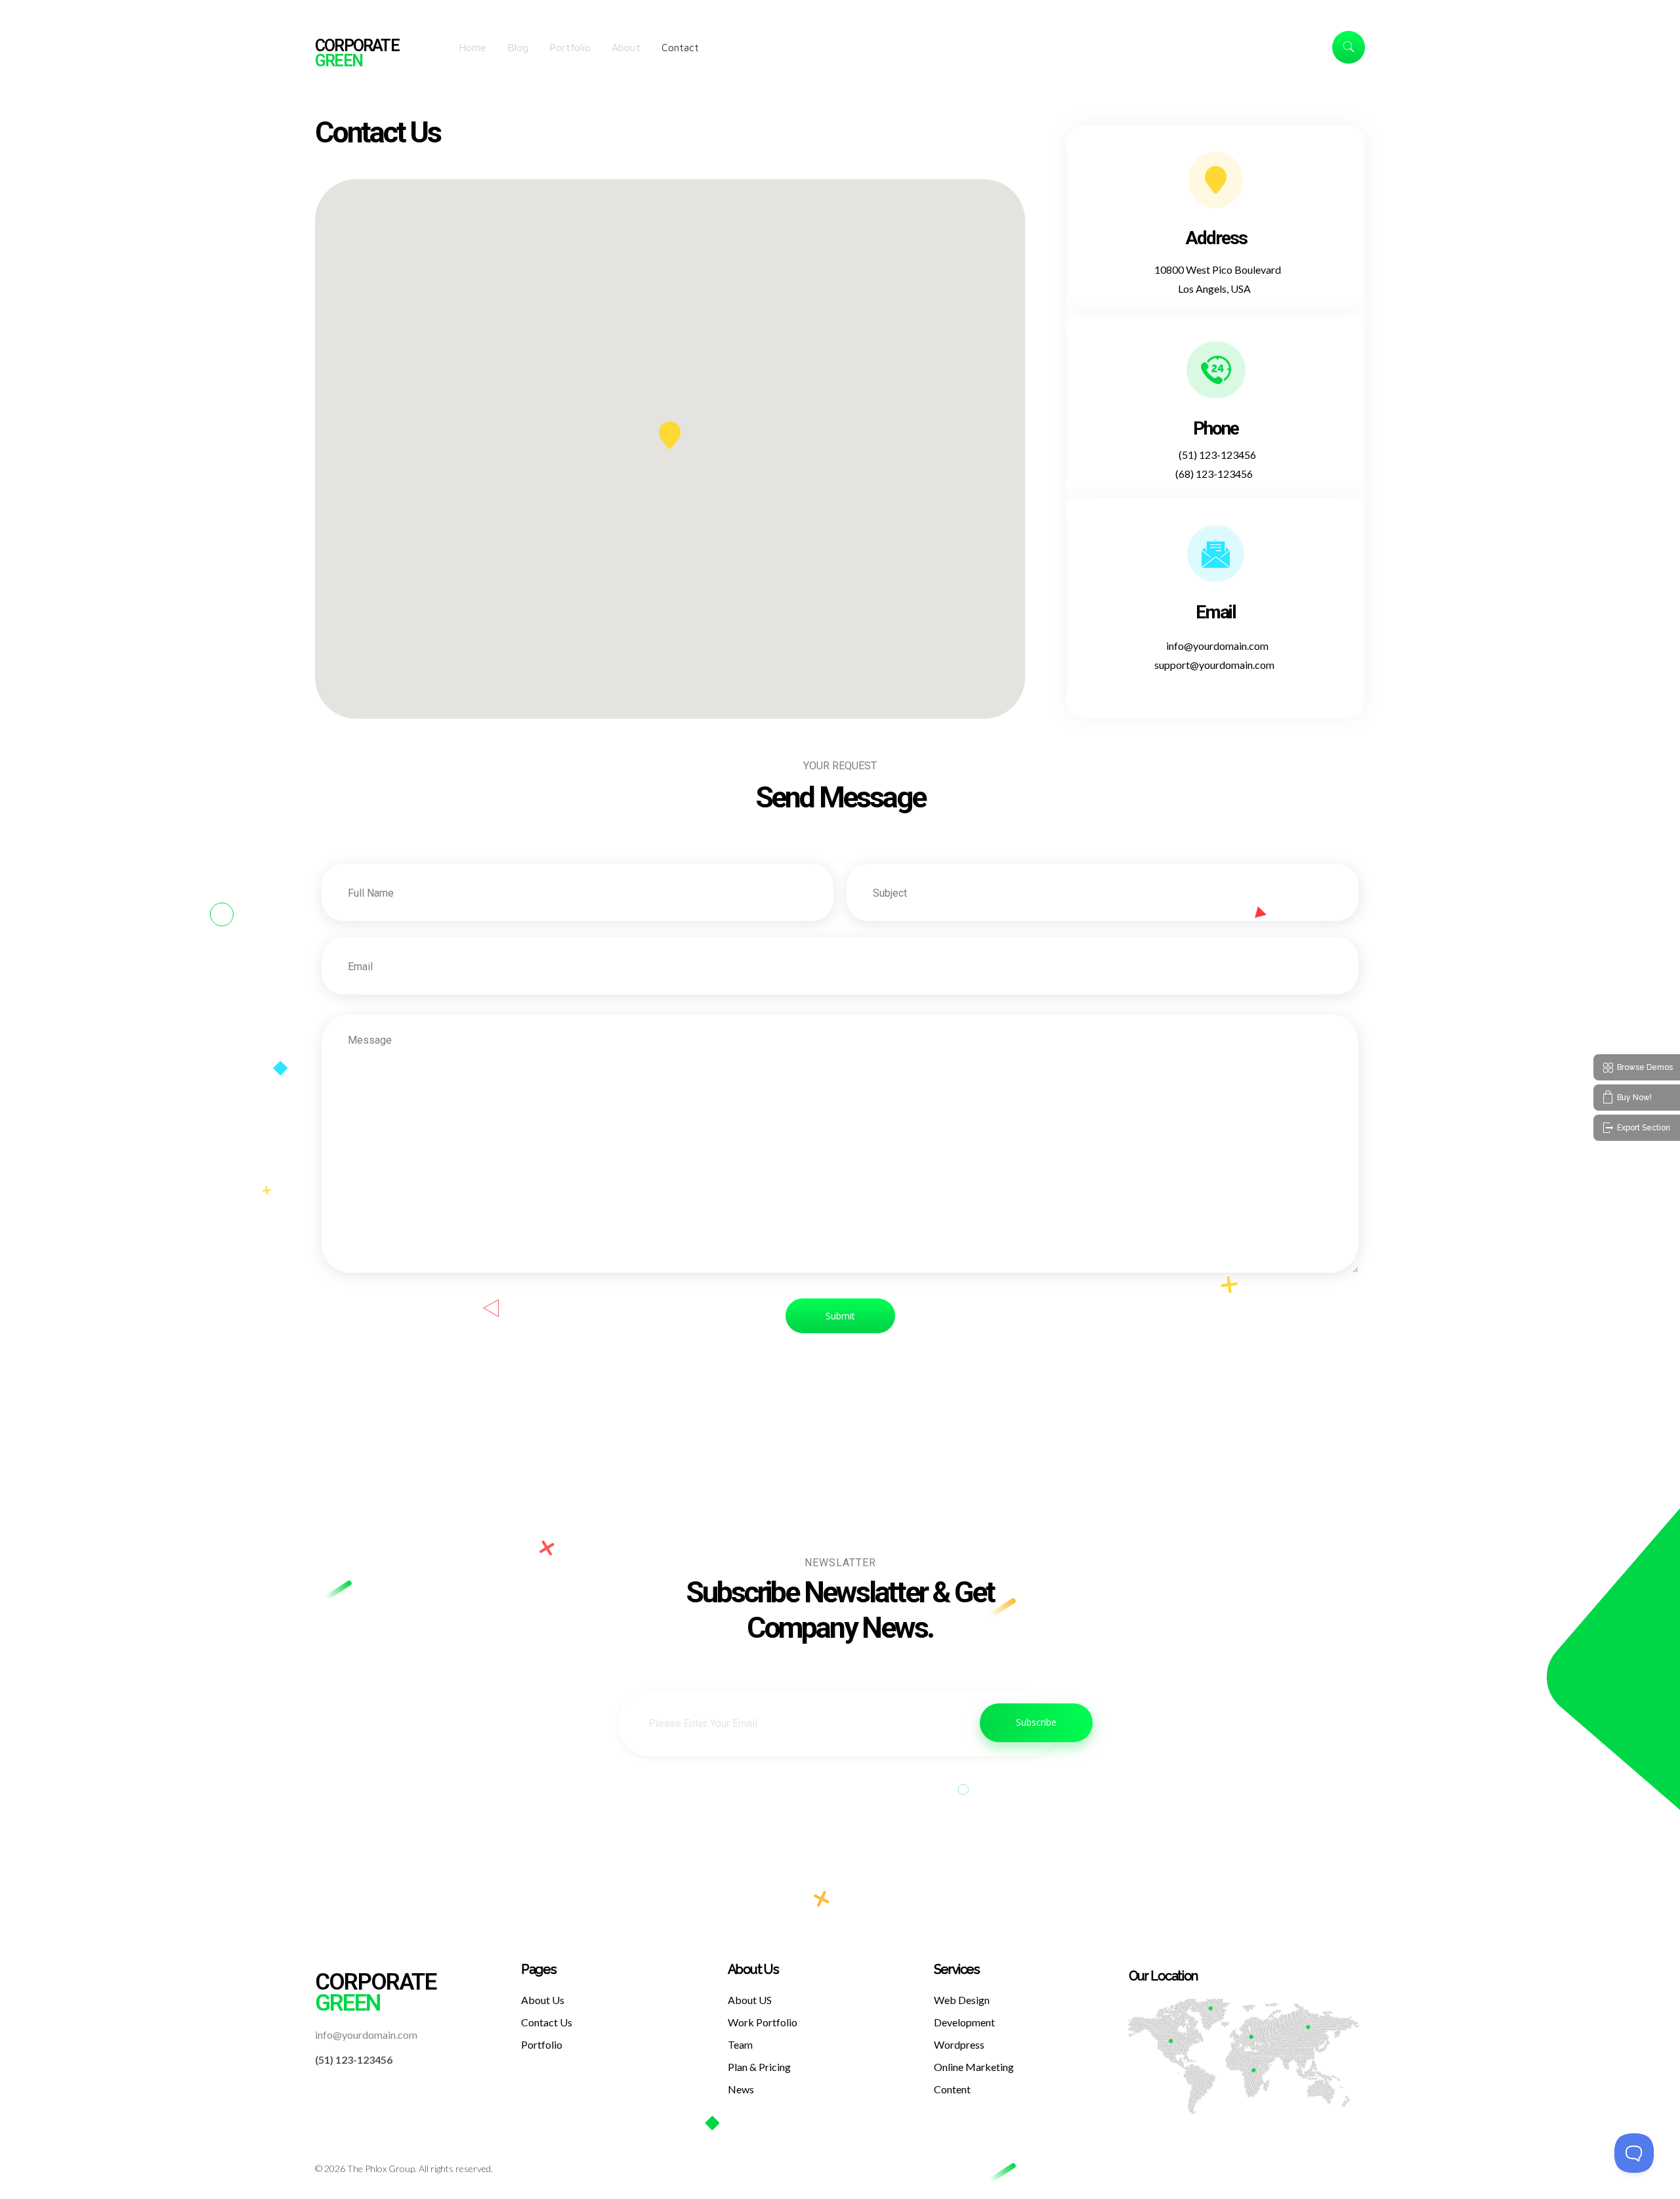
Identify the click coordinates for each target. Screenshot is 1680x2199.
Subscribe (1036, 1722)
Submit (840, 1316)
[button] (670, 435)
